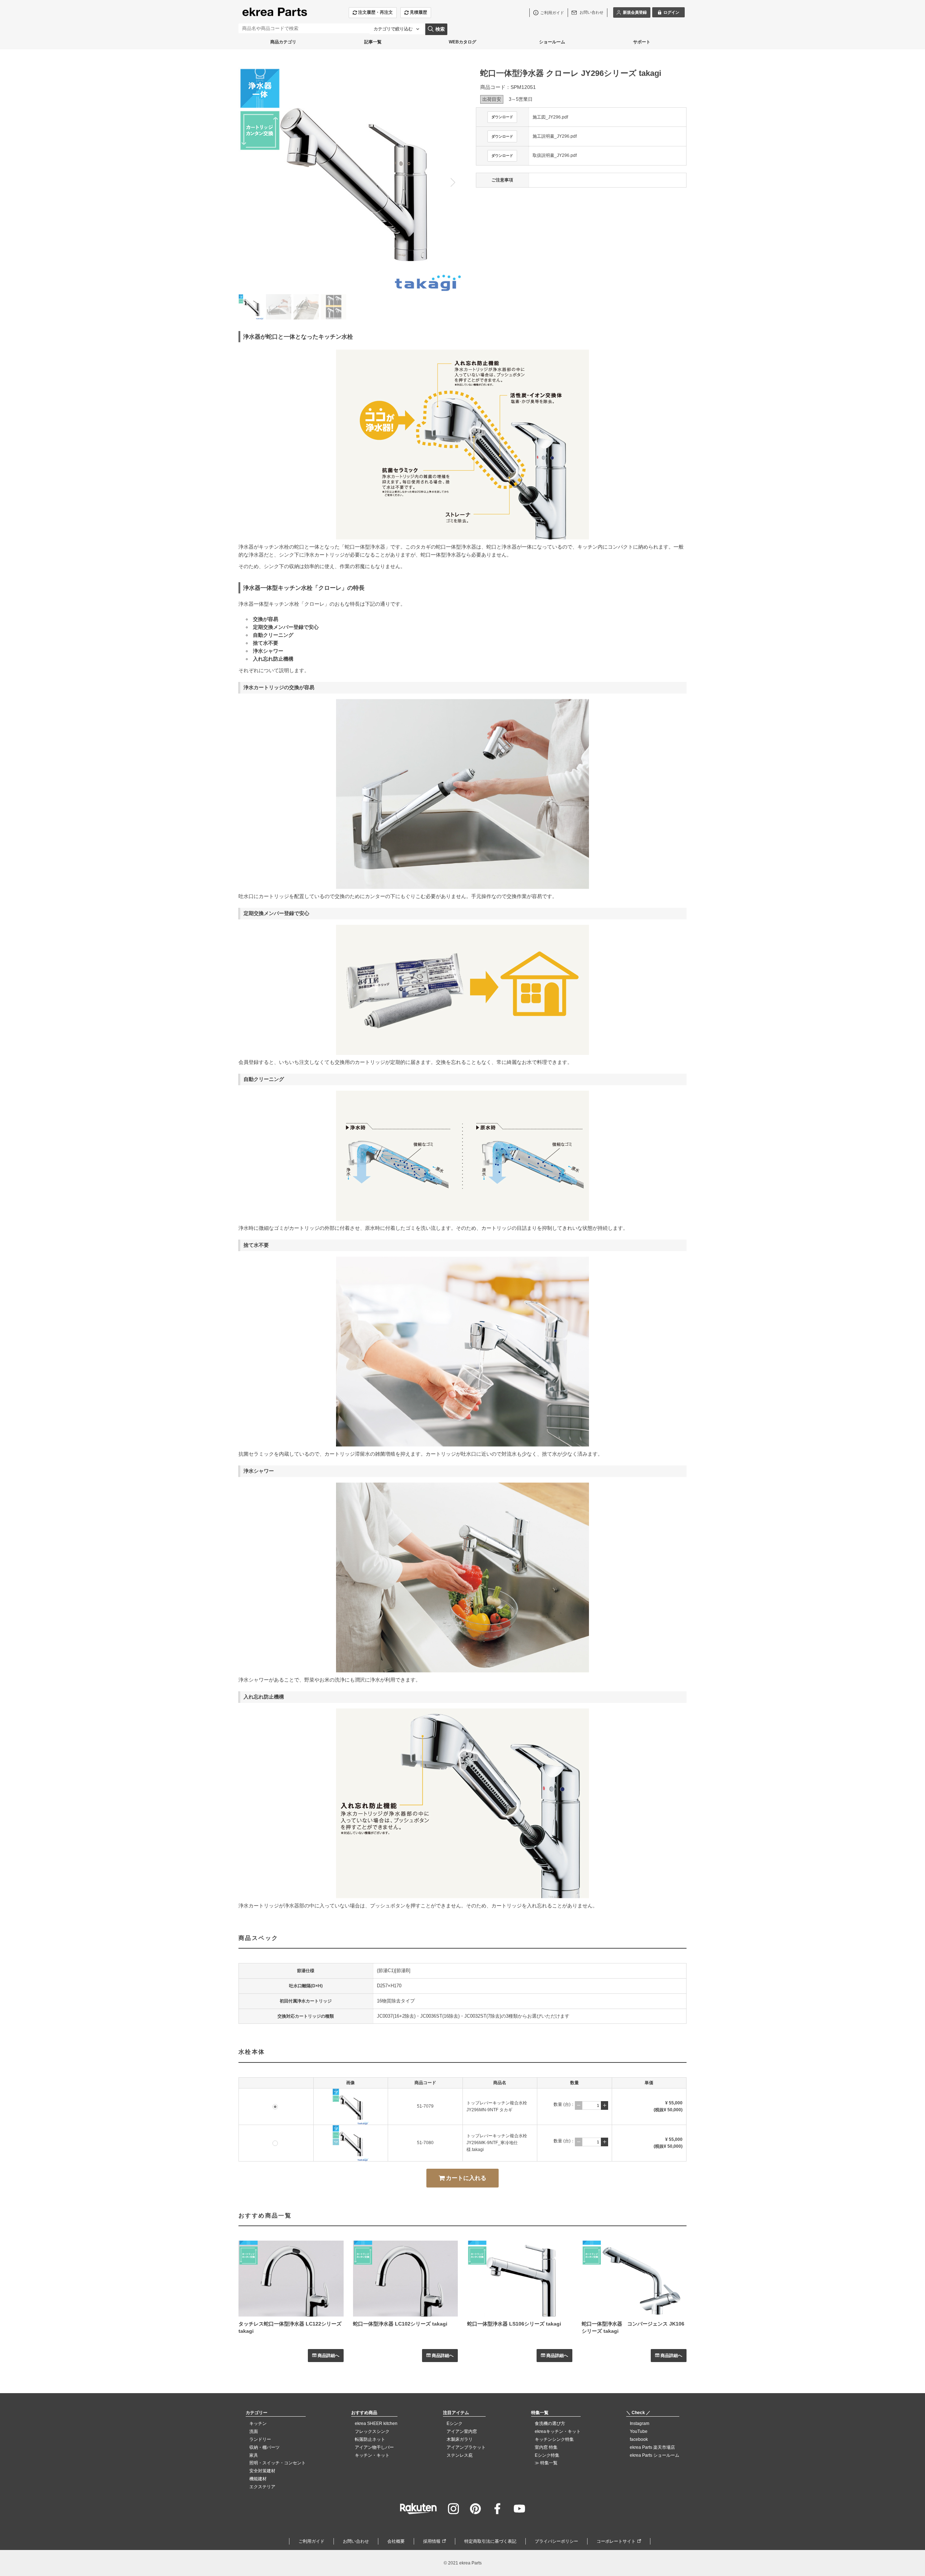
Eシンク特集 (547, 2455)
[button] (453, 182)
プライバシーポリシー (556, 2541)
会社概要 (396, 2541)
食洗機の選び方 (550, 2423)
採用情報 (432, 2541)
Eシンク (455, 2423)
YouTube (639, 2431)
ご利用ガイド (311, 2541)
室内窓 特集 (546, 2447)
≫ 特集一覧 (546, 2463)
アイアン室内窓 (462, 2431)
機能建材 (258, 2479)
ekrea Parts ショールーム (655, 2455)
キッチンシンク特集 (554, 2439)
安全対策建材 (262, 2471)
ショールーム (552, 42)
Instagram (640, 2423)
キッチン (258, 2423)
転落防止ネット (370, 2439)
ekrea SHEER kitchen (376, 2423)
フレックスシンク (372, 2431)
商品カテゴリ (283, 42)
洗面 (254, 2431)
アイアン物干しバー (374, 2447)
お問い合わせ (356, 2541)
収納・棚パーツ (264, 2447)
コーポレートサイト (616, 2541)
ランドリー (260, 2439)
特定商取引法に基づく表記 (490, 2541)
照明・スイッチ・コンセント (277, 2463)
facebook (639, 2439)
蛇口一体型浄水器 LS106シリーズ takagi (514, 2324)
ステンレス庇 (460, 2455)
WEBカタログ (462, 42)
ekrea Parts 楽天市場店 (652, 2447)
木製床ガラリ (460, 2439)
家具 (254, 2455)
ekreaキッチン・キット (558, 2431)
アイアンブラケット (466, 2447)
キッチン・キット (372, 2455)
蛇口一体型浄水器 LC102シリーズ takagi (400, 2324)
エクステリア (262, 2487)
